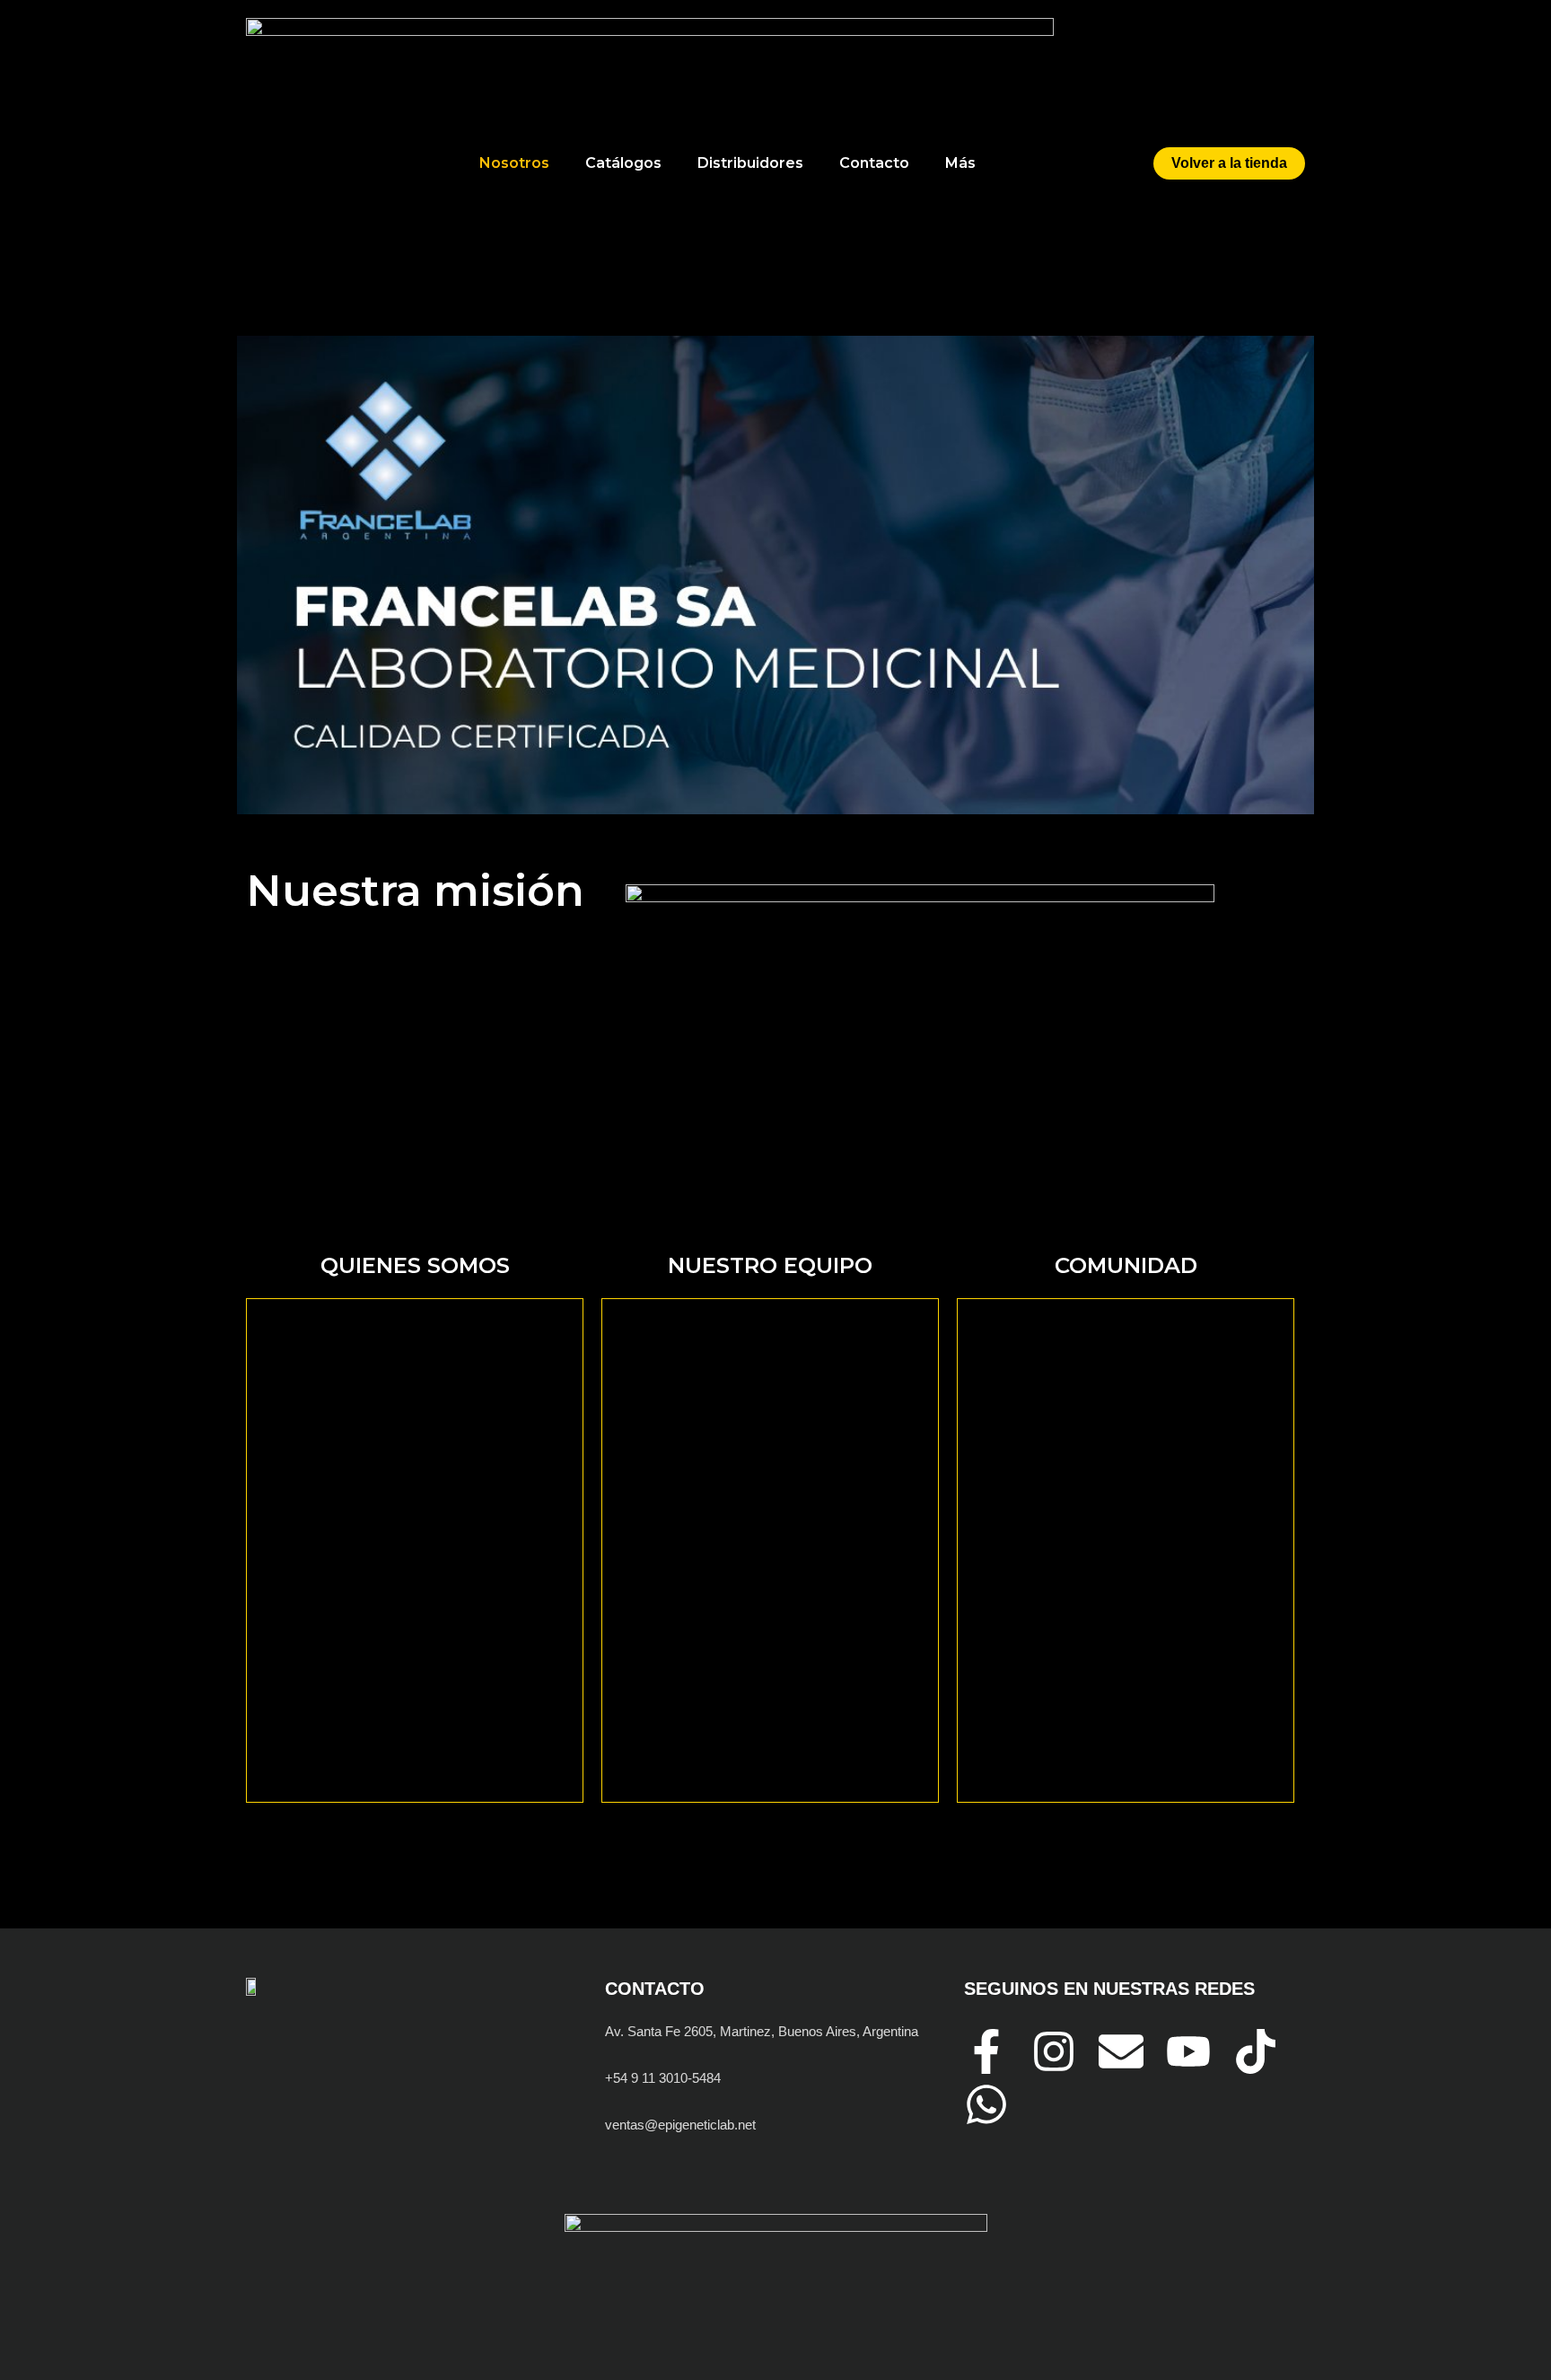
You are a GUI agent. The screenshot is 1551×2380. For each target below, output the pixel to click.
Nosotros (514, 163)
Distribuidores (750, 163)
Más (960, 163)
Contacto (874, 163)
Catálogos (623, 163)
